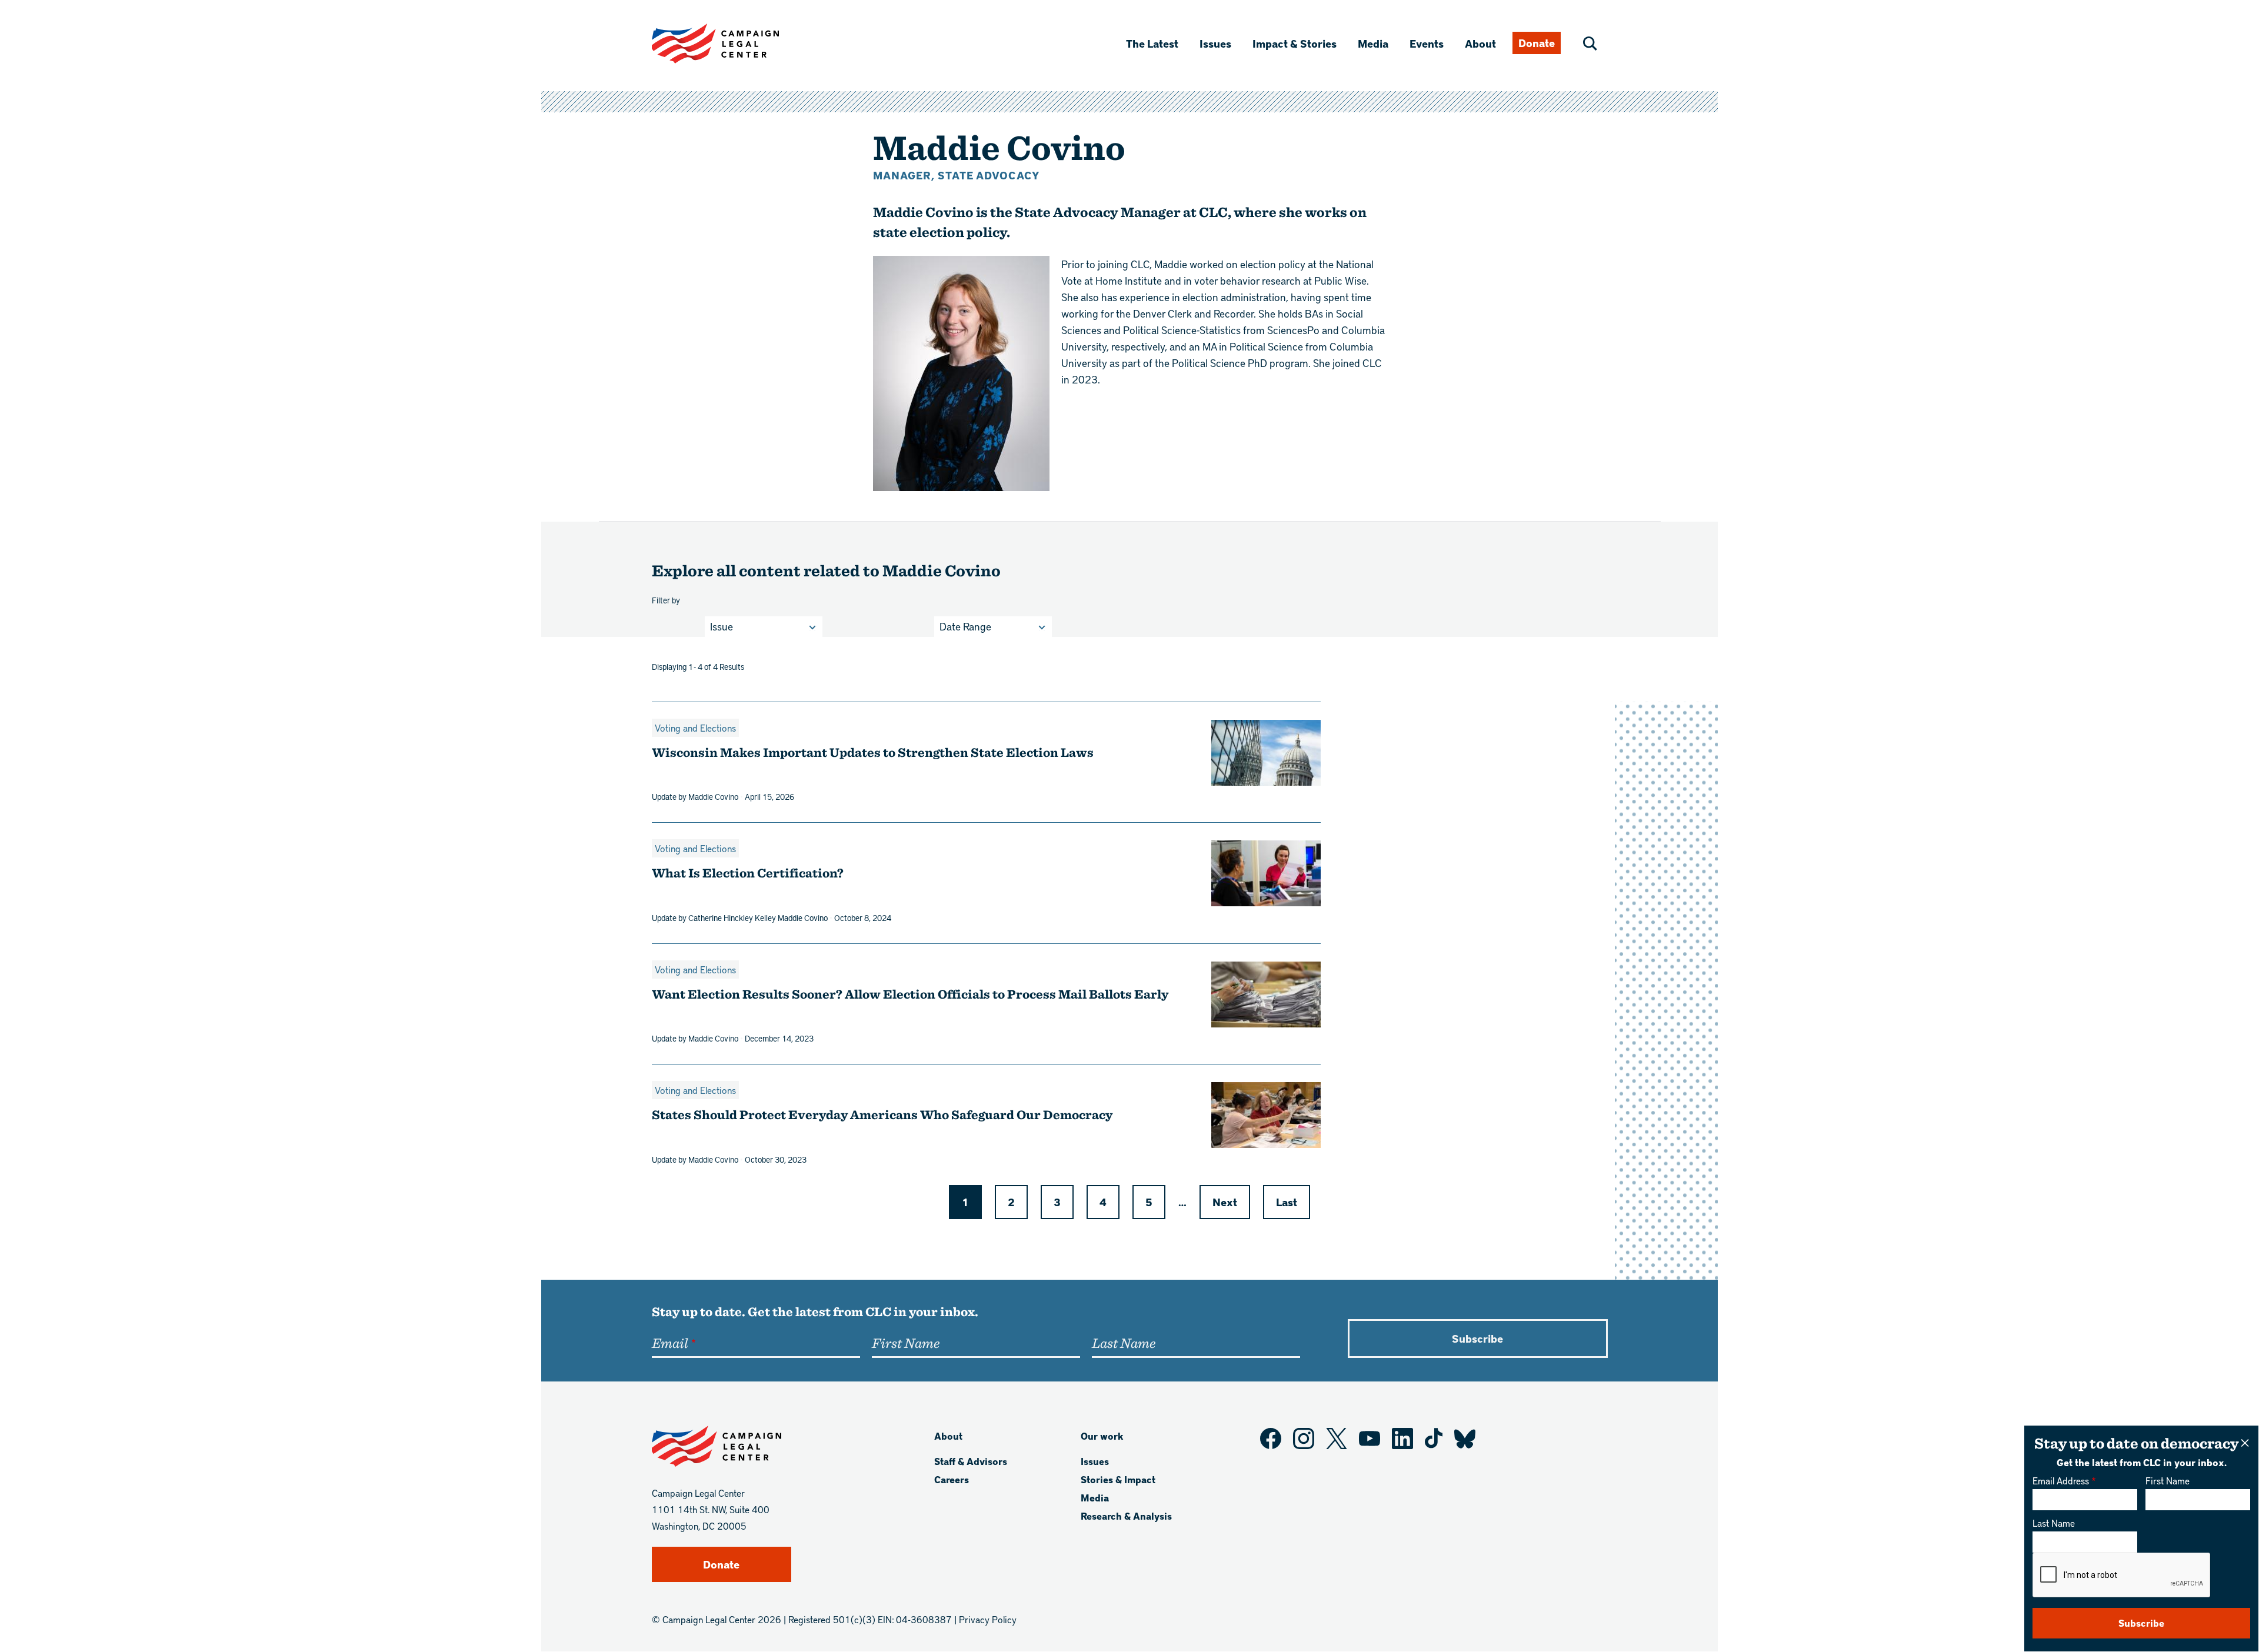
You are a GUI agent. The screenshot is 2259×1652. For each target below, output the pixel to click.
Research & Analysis (1126, 1516)
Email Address (2061, 1481)
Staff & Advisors (971, 1461)
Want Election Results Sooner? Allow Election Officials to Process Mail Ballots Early (910, 994)
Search (1590, 44)
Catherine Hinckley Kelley (732, 917)
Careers (952, 1479)
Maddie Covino (713, 796)
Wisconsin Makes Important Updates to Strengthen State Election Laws (873, 752)
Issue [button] (722, 626)
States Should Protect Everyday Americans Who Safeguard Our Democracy (883, 1114)
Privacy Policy (988, 1619)
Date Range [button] (965, 626)
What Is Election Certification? (748, 872)
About (1480, 43)
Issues (1215, 43)
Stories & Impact (1118, 1479)
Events (1427, 43)
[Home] (734, 44)
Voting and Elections (695, 728)
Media (1373, 43)
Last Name (2054, 1523)
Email (670, 1343)
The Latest (1152, 43)
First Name (2168, 1481)
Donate (1537, 43)
